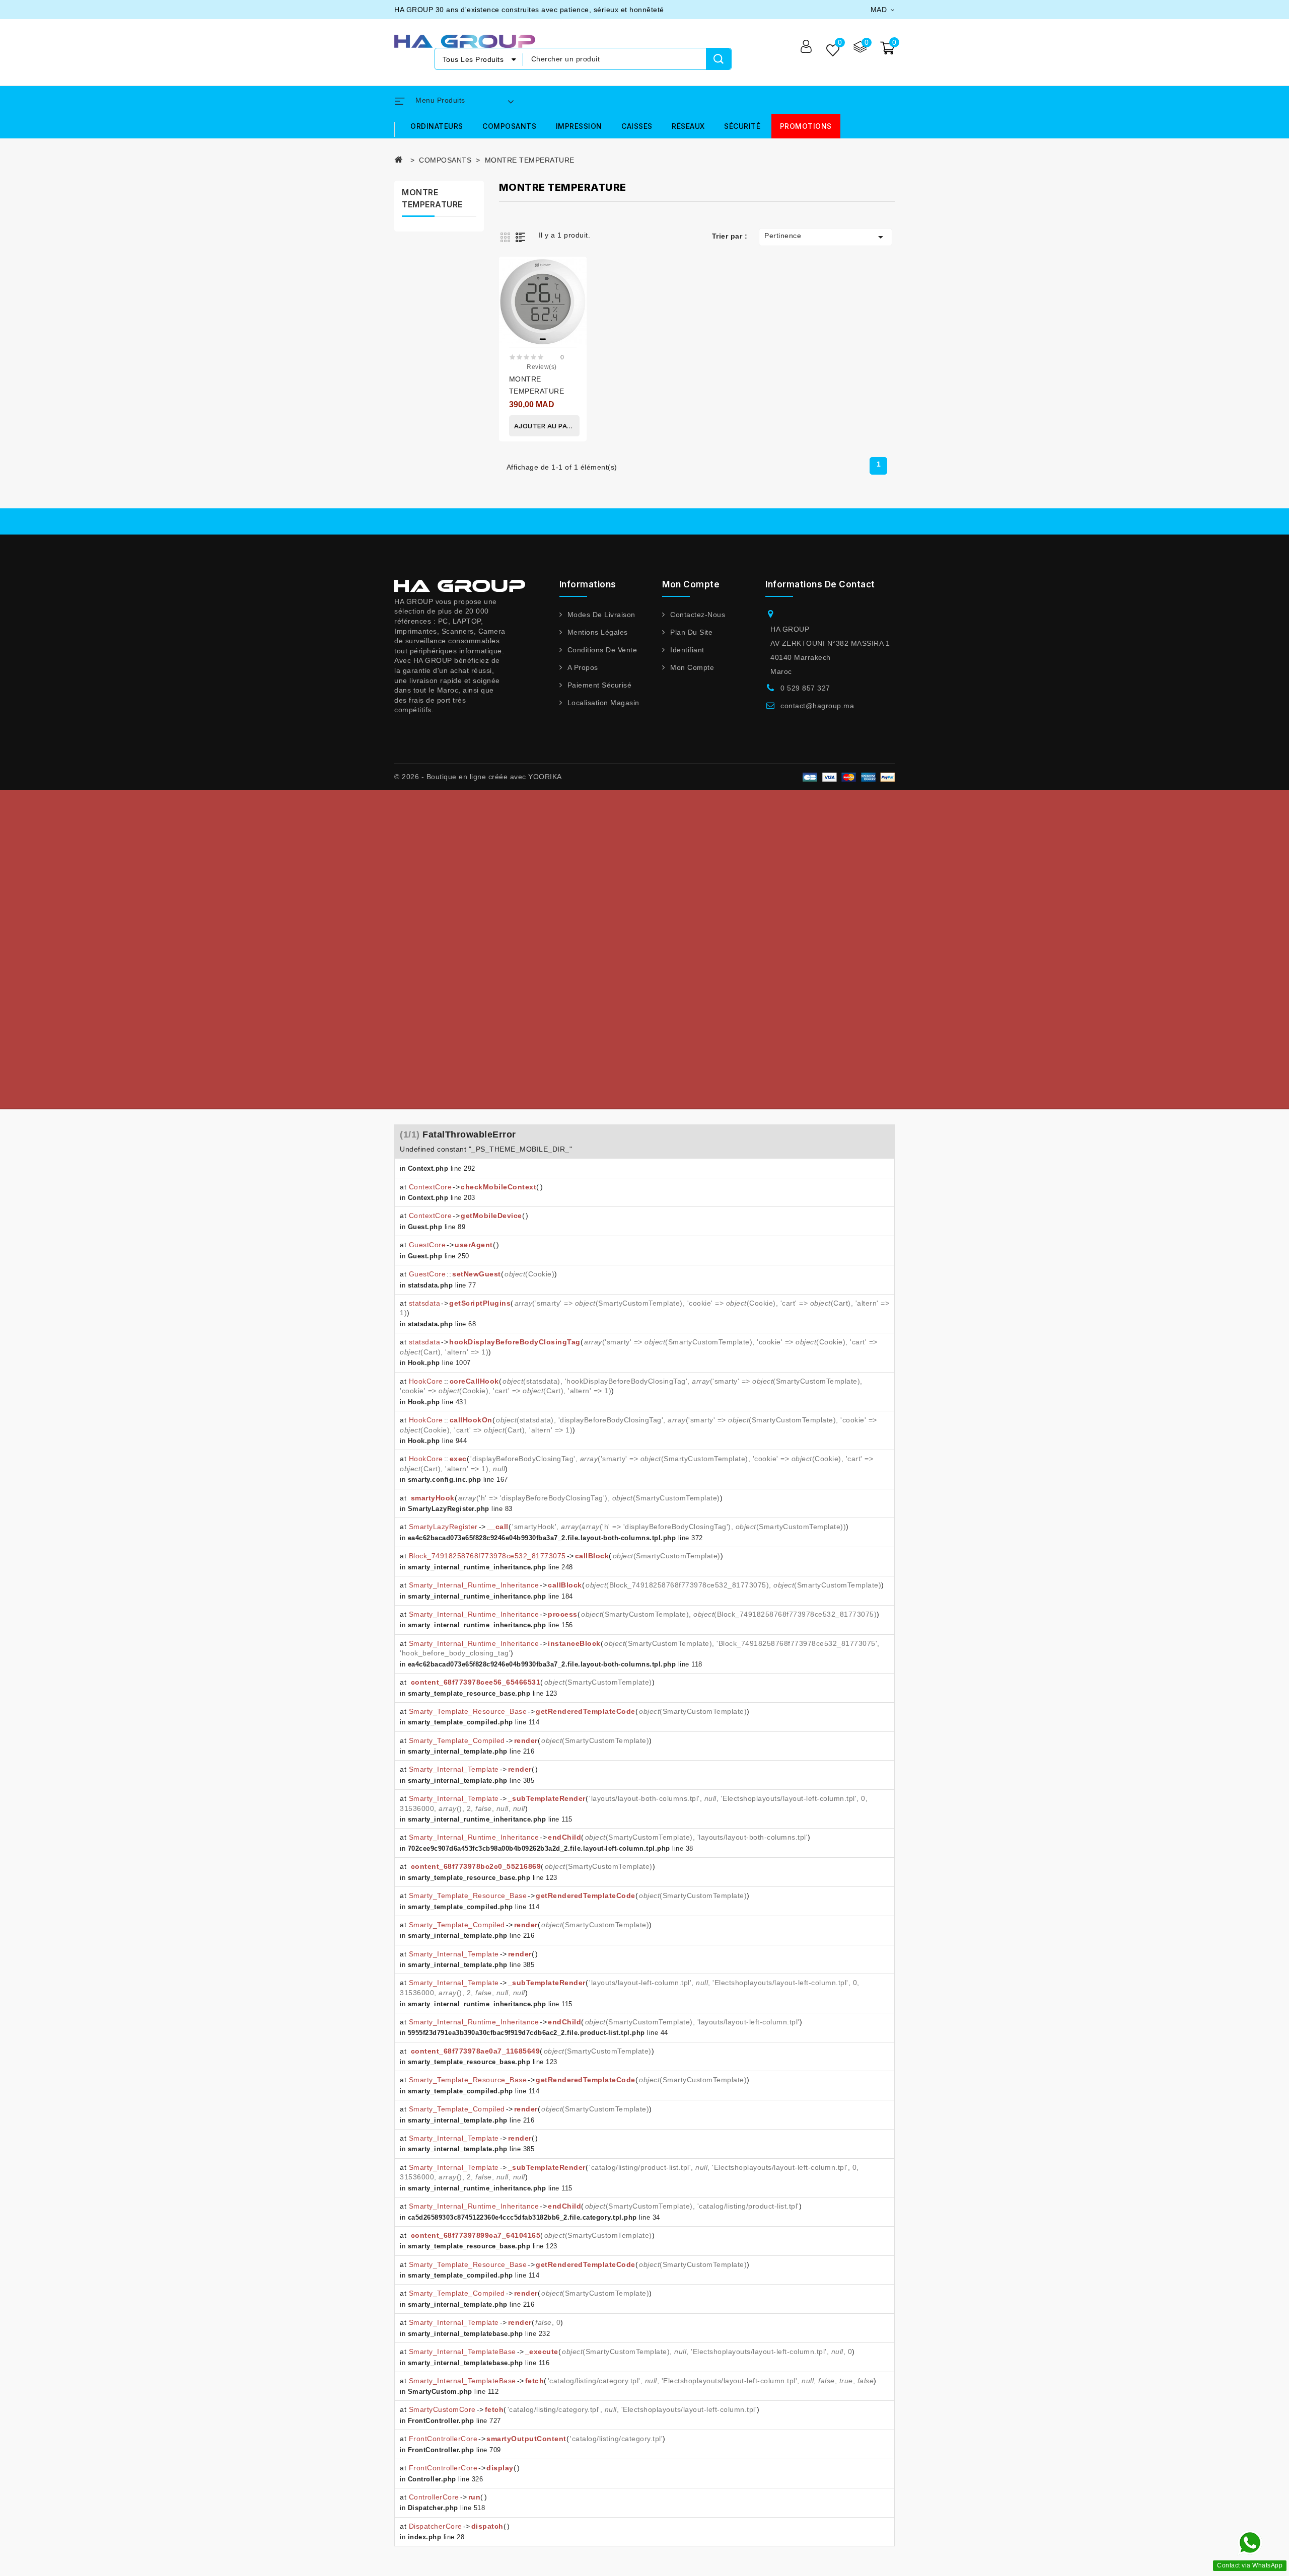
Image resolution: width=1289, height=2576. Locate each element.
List (523, 237)
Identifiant (687, 650)
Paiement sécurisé (600, 685)
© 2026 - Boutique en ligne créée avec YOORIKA (478, 777)
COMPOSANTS (509, 126)
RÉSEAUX (688, 126)
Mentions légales (598, 632)
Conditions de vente (602, 650)
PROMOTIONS (806, 126)
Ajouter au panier (547, 426)
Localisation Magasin (603, 703)
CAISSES (637, 126)
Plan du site (691, 632)
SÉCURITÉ (742, 126)
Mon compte (692, 667)
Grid (507, 237)
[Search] (719, 59)
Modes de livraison (601, 615)
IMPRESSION (579, 126)
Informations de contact (820, 584)
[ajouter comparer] (575, 273)
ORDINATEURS (437, 126)
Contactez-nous (698, 615)
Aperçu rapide (575, 298)
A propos (583, 667)
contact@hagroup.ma (817, 706)
